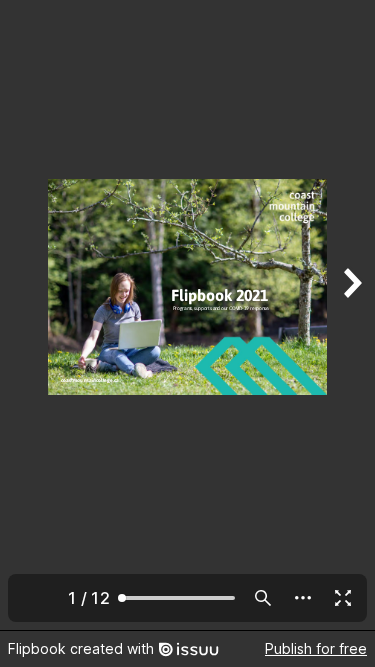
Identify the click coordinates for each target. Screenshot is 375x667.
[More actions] (303, 598)
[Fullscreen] (343, 598)
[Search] (263, 598)
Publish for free (316, 648)
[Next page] (351, 315)
